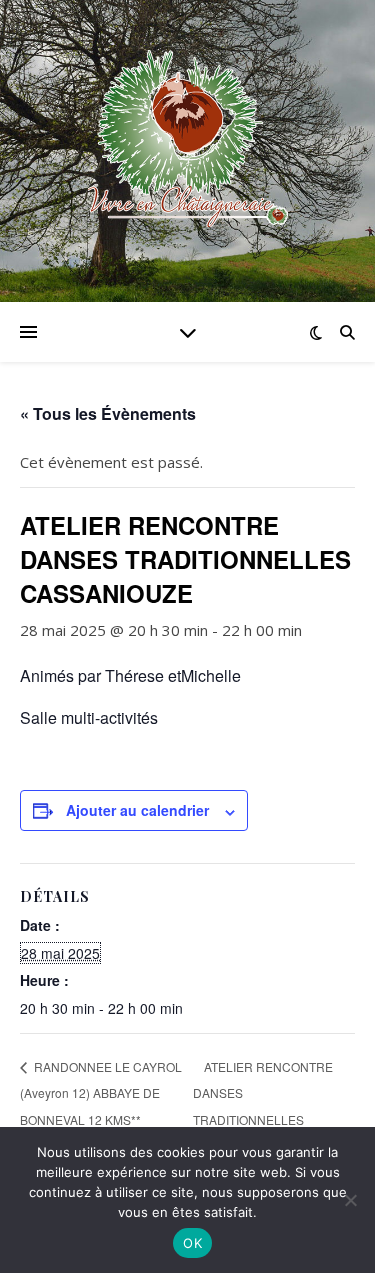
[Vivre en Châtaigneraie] (188, 138)
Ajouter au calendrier (137, 810)
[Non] (350, 1200)
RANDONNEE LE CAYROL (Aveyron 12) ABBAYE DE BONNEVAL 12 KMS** (101, 1092)
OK (192, 1243)
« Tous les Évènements (108, 413)
